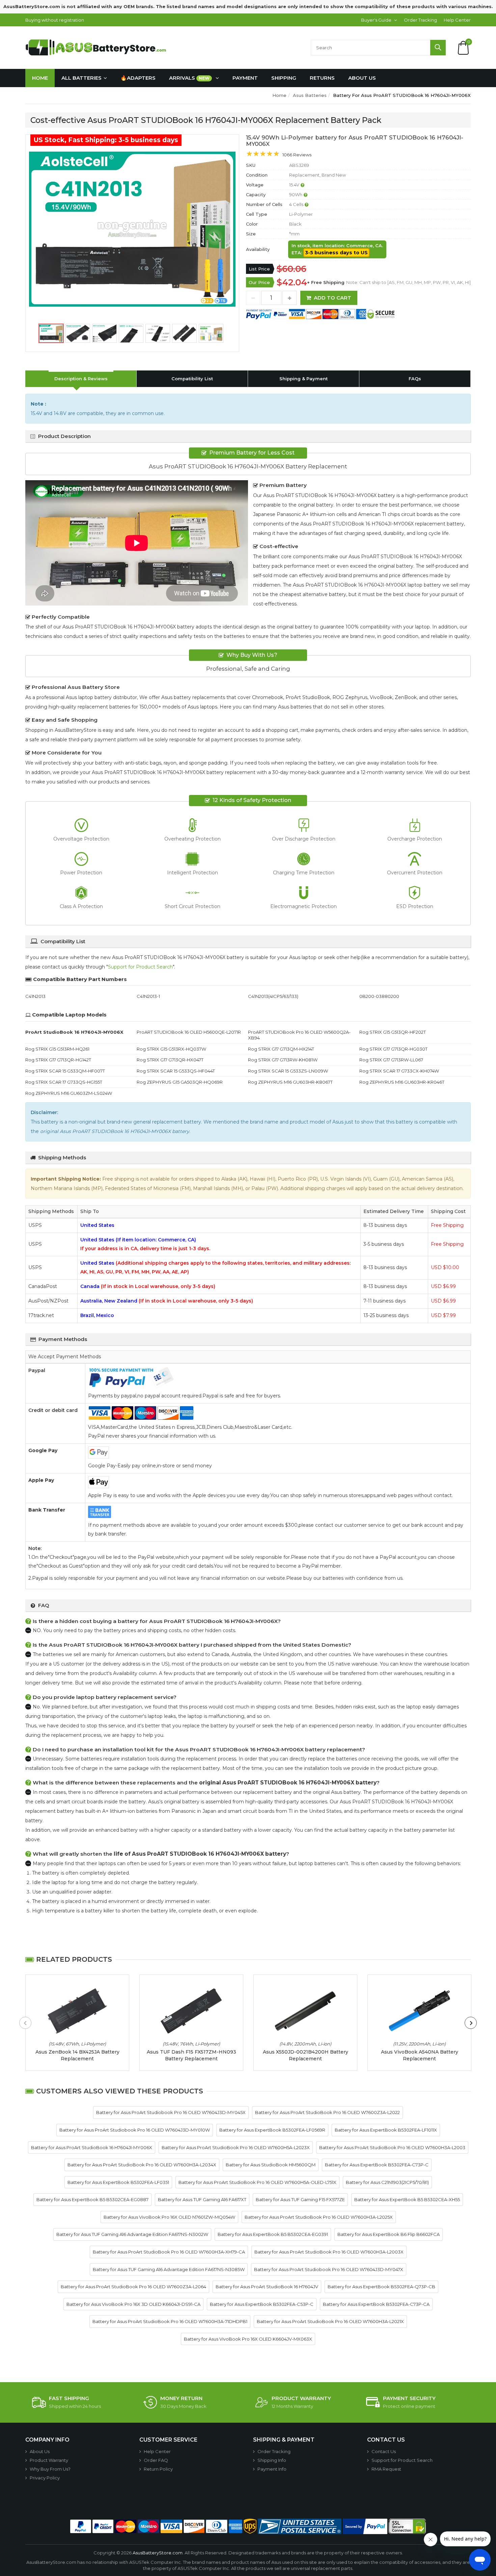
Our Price (259, 282)
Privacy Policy (45, 2478)
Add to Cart (333, 298)
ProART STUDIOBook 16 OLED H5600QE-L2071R (189, 1032)
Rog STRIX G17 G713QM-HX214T (281, 1049)
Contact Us (384, 2451)
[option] (132, 229)
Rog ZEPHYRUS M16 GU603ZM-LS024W (69, 1093)
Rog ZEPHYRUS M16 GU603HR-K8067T (290, 1082)
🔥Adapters (138, 78)
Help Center (457, 20)
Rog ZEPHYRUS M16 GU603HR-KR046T (402, 1082)
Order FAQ (156, 2460)
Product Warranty (49, 2460)
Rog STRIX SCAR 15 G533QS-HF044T (176, 1071)
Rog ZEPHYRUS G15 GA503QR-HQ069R (180, 1082)
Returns (322, 78)
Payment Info (272, 2469)
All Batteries (81, 78)
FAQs (415, 379)
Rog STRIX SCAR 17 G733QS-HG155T (64, 1082)
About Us (362, 78)
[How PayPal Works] (365, 2526)
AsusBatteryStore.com (158, 2553)
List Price (259, 269)
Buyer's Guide (376, 20)
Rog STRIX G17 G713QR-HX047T (170, 1060)
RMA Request (386, 2469)
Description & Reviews (81, 379)
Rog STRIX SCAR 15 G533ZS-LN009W (288, 1071)
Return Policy (158, 2469)
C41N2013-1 (148, 996)
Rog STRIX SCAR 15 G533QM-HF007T (65, 1071)
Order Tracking (420, 20)
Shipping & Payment (304, 379)
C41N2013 (35, 996)
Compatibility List (192, 379)
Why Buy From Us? (50, 2469)
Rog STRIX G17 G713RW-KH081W (283, 1060)
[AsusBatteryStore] (98, 47)
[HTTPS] (407, 2526)
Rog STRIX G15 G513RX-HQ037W (171, 1049)
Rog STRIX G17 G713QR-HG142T (58, 1060)
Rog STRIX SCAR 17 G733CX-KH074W (399, 1071)
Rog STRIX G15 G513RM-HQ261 (57, 1049)
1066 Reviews (297, 155)
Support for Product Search (140, 967)
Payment (245, 78)
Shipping (284, 78)
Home (40, 78)
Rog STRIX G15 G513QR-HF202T (393, 1032)
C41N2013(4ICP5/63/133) (273, 996)
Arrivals (189, 78)
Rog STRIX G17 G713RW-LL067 (391, 1060)
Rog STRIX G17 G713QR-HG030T (393, 1049)
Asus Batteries (310, 95)
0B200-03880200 (379, 996)
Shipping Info (272, 2460)
